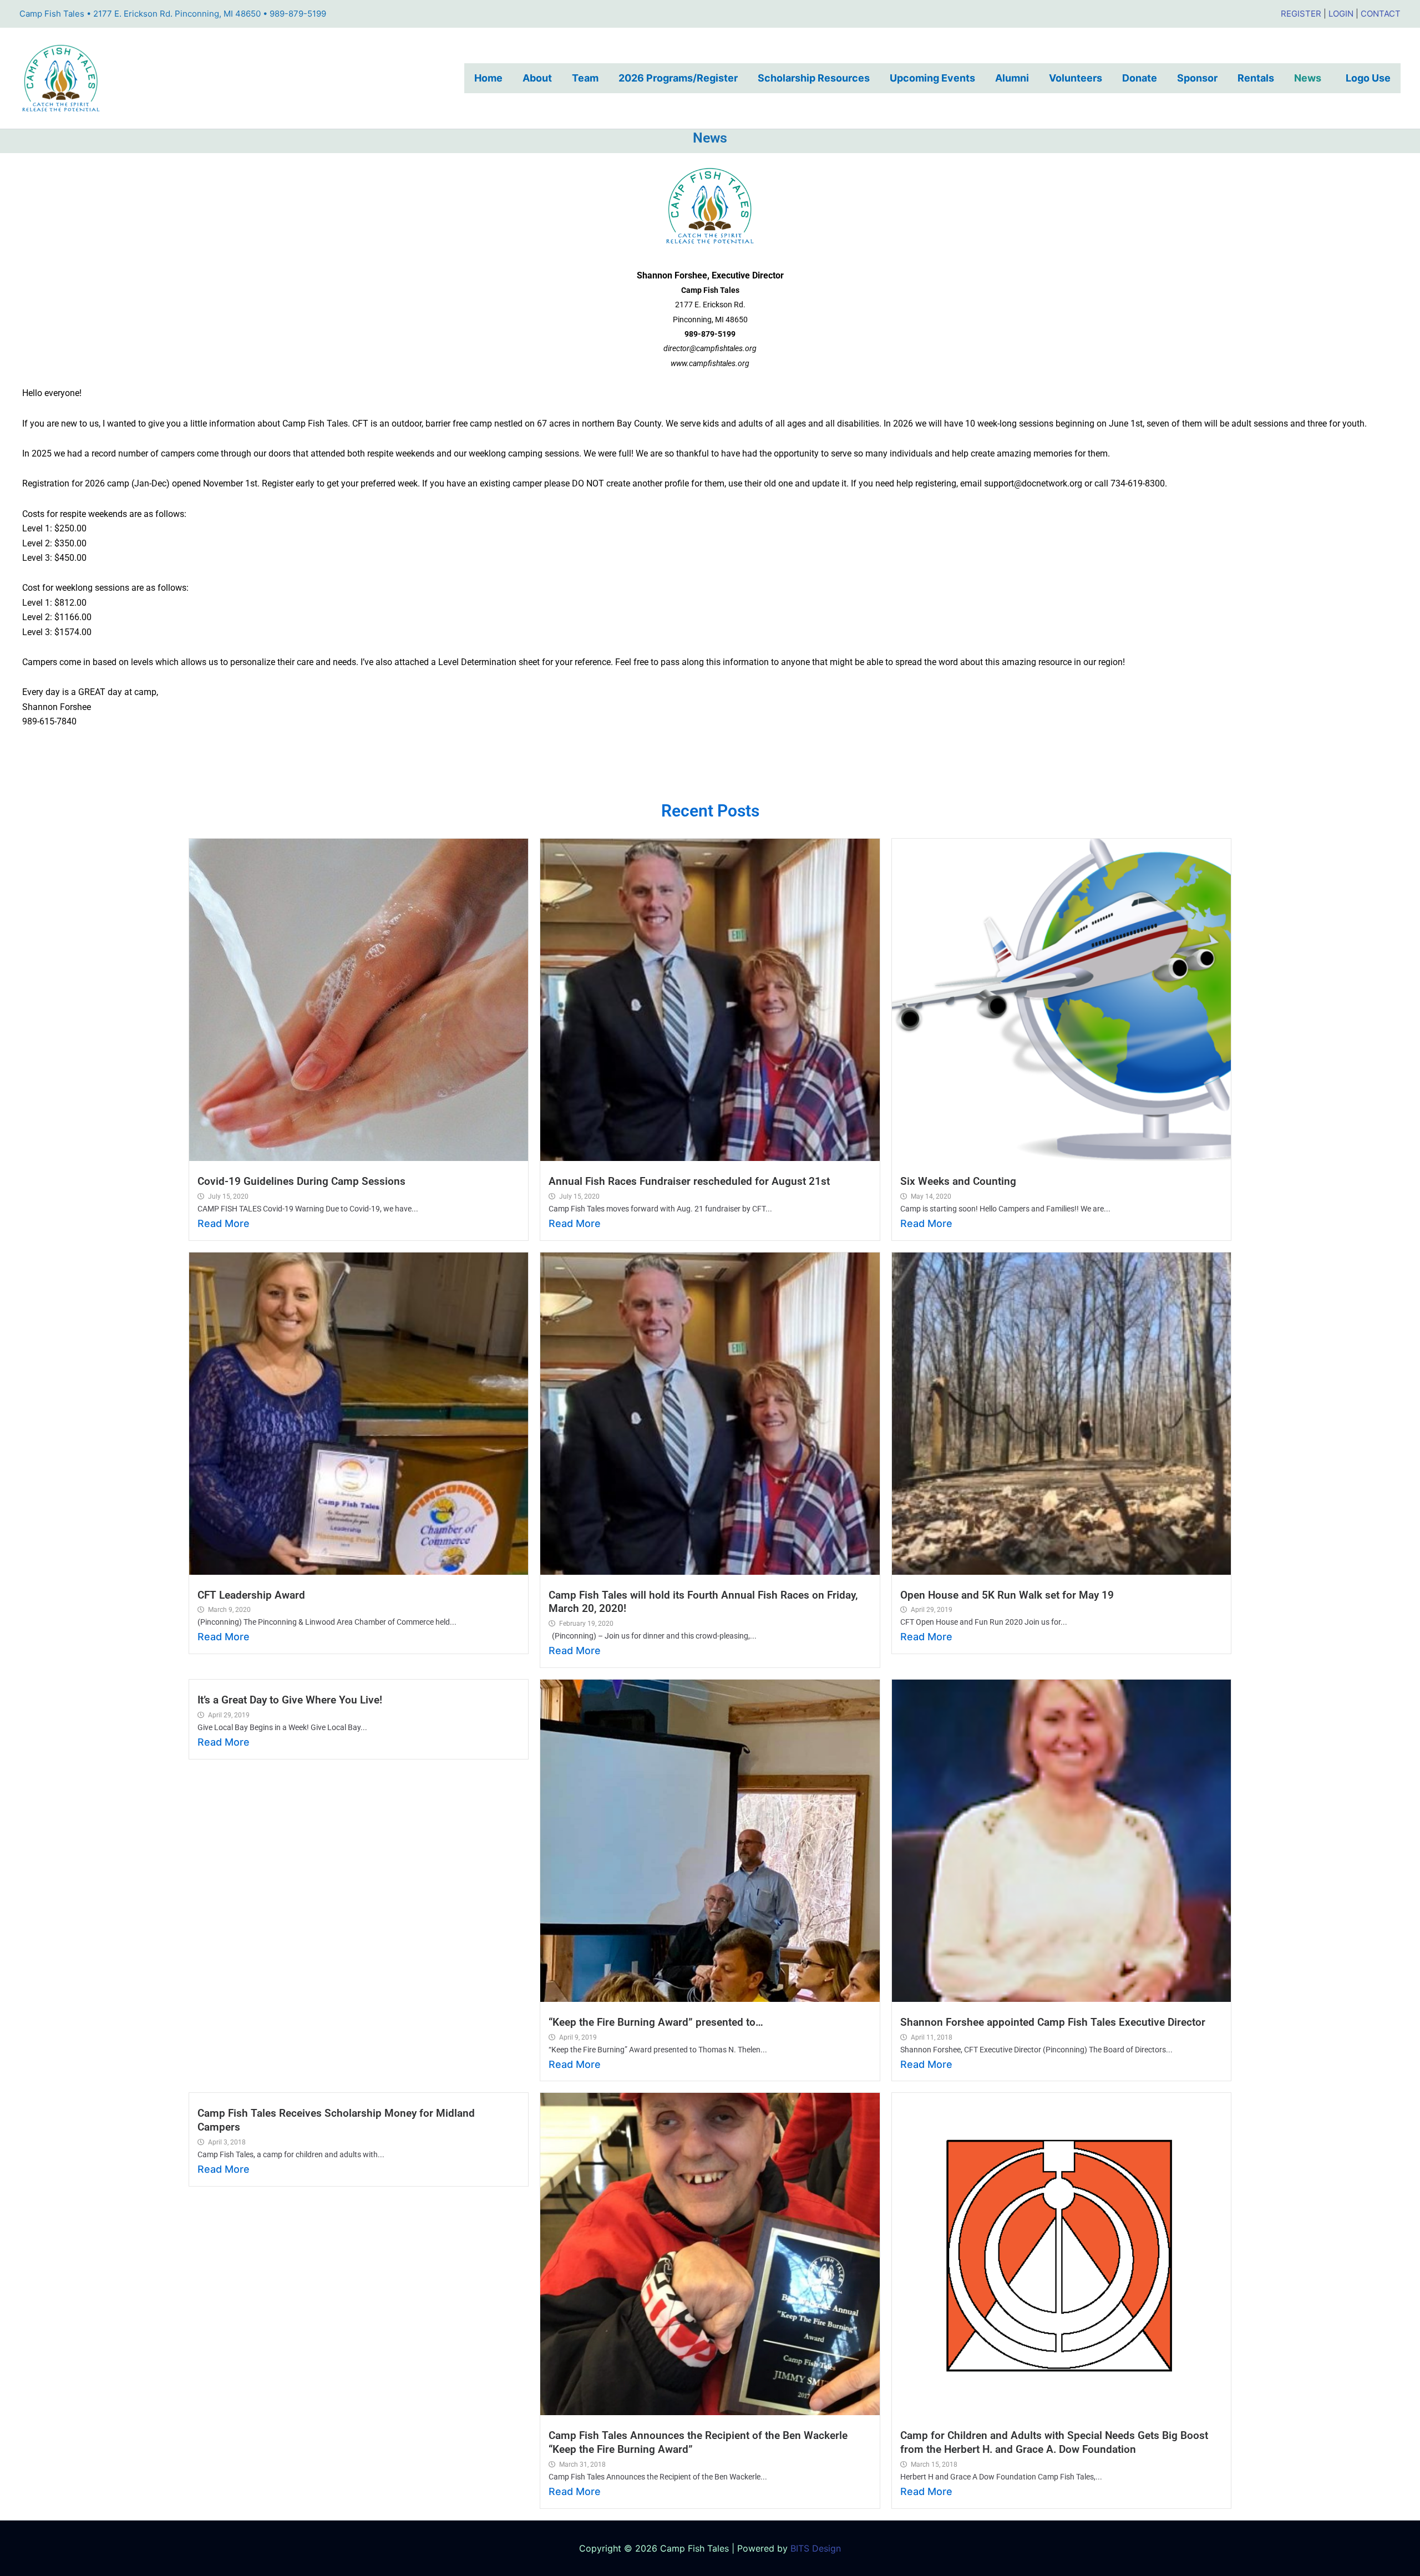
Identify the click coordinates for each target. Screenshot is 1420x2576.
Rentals (1256, 78)
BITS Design (816, 2548)
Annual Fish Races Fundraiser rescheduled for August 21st (689, 1181)
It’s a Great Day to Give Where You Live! (290, 1700)
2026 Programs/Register (678, 78)
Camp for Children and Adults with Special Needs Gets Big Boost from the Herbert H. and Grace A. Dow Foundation (1054, 2442)
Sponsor (1197, 78)
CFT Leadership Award (251, 1595)
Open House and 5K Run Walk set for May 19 (1007, 1595)
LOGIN (1341, 14)
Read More (224, 1223)
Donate (1140, 78)
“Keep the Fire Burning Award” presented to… (656, 2022)
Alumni (1012, 78)
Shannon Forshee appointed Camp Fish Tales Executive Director (1053, 2022)
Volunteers (1076, 78)
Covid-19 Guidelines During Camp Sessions (301, 1181)
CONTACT (1381, 14)
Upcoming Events (932, 78)
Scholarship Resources (814, 78)
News (1310, 78)
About (537, 78)
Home (488, 78)
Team (585, 78)
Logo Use (1368, 78)
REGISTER (1301, 14)
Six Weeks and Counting (958, 1181)
